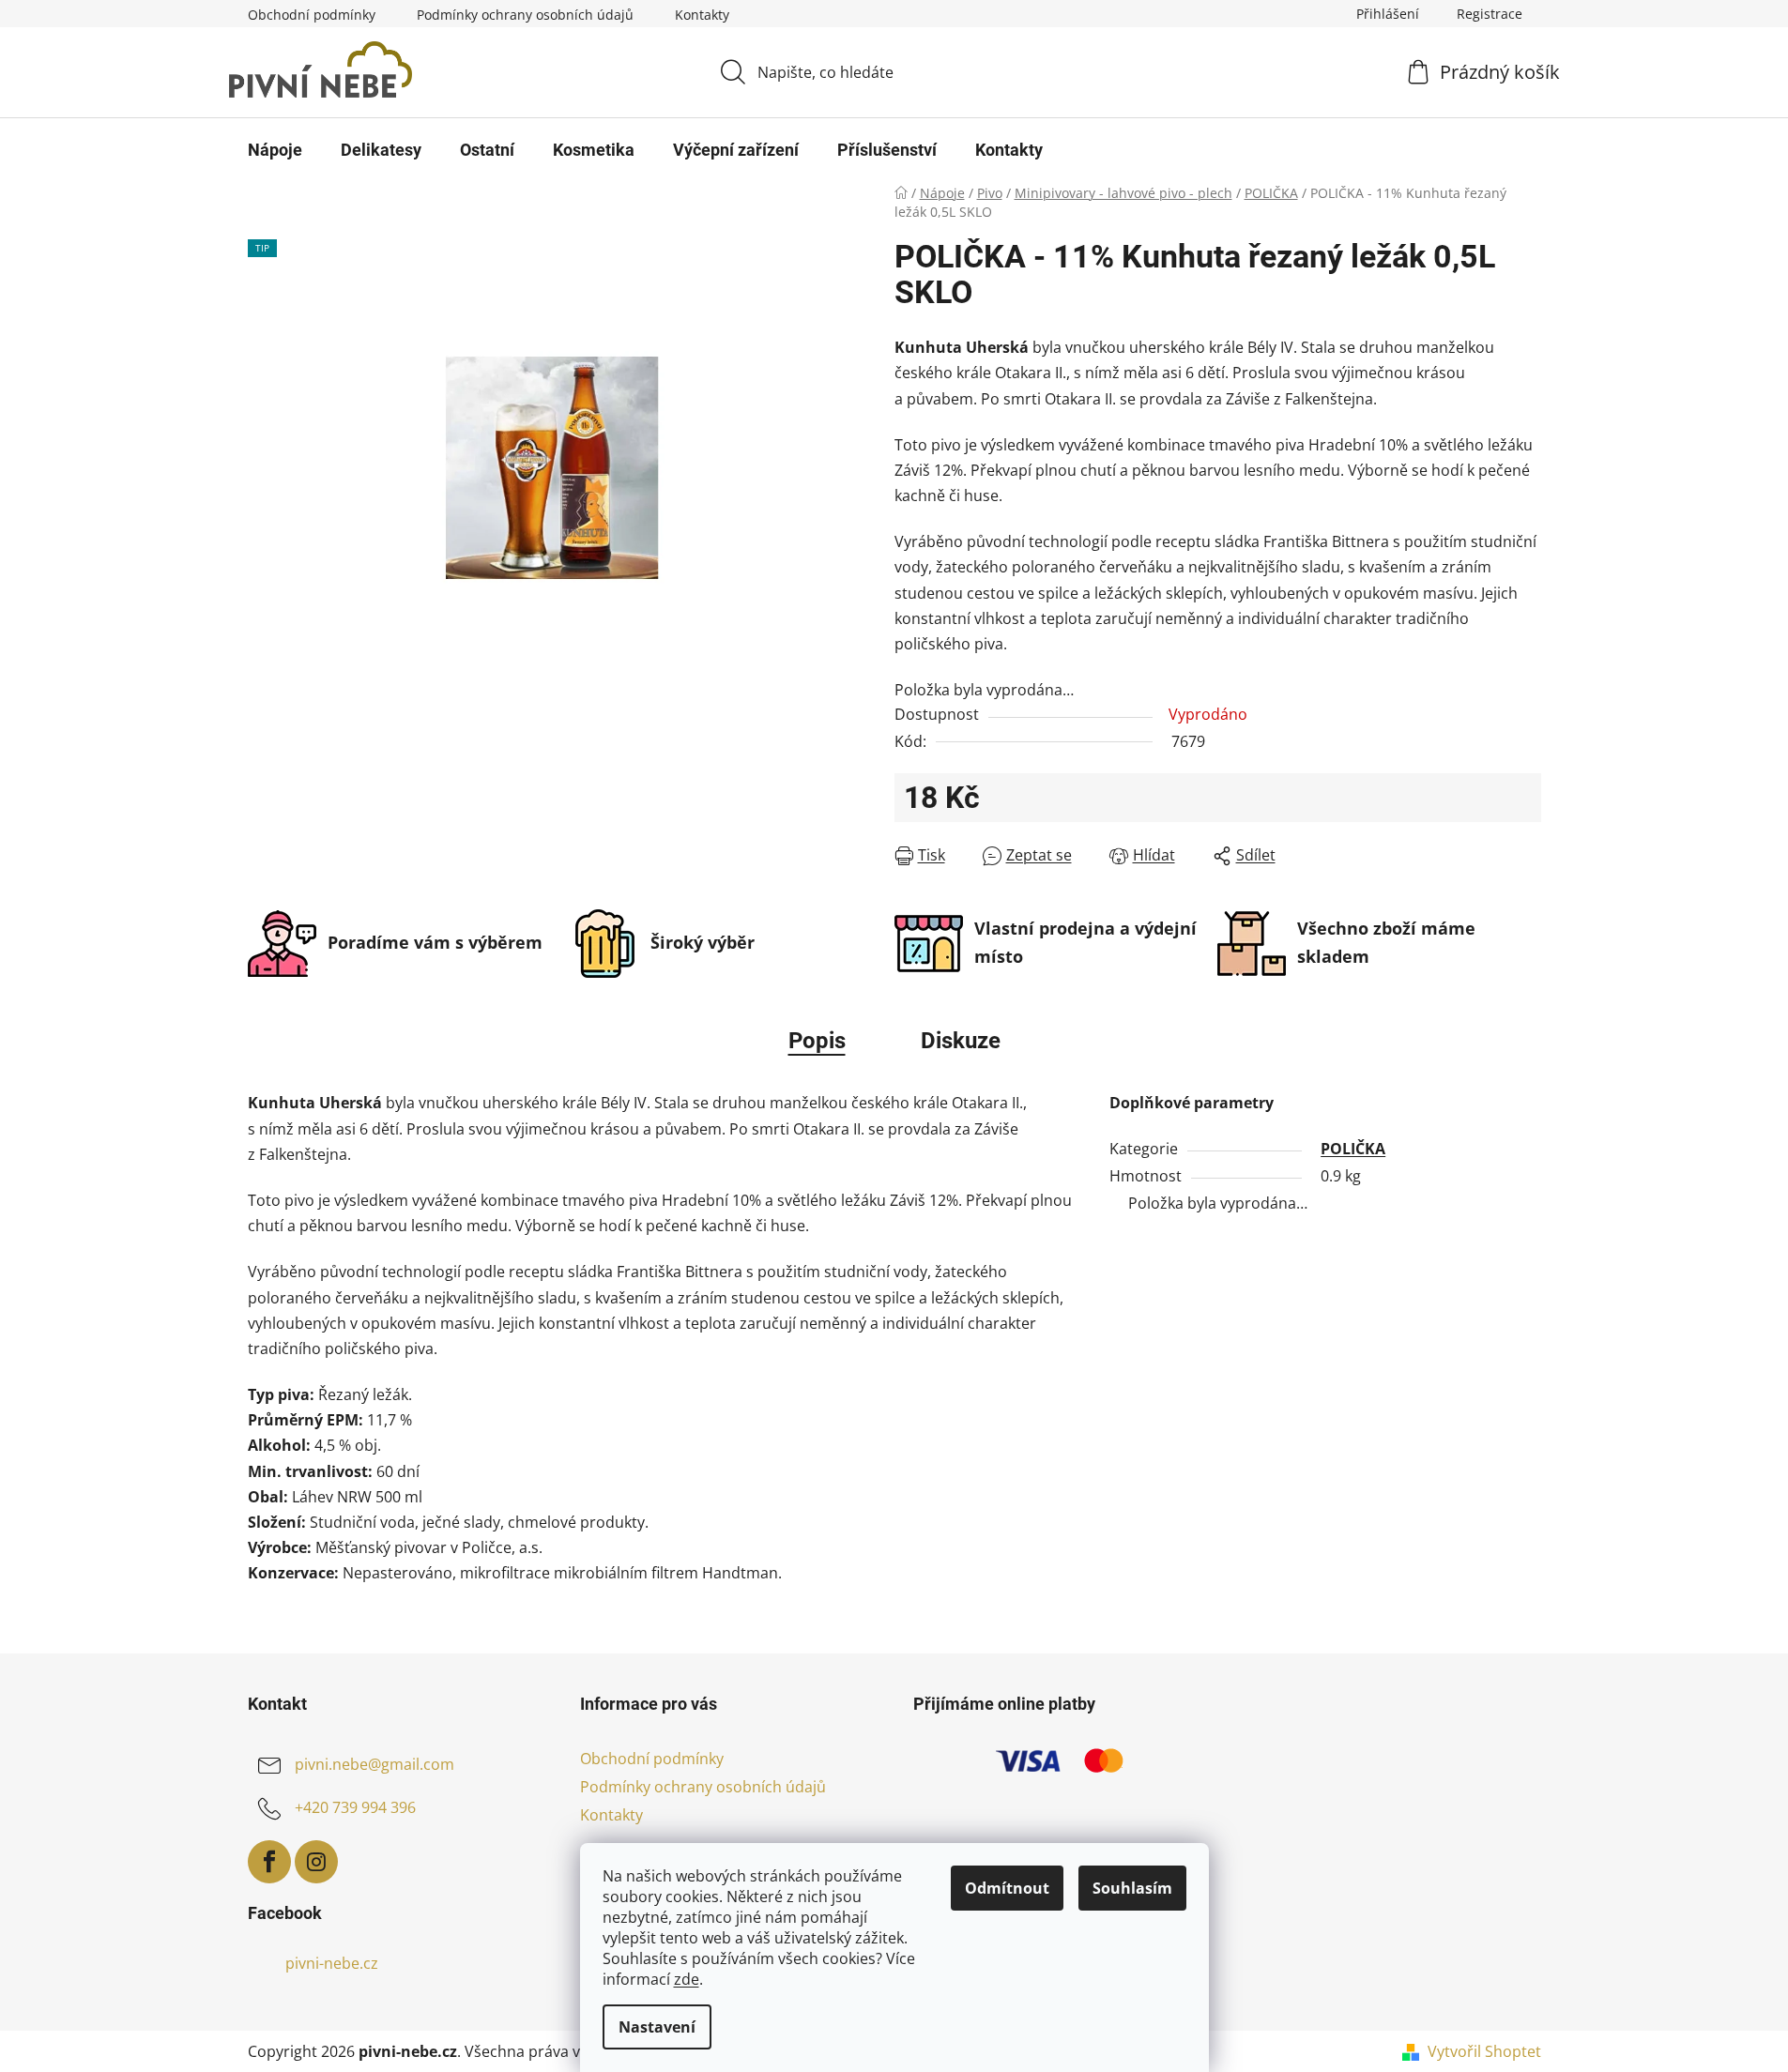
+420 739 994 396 (355, 1807)
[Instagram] (316, 1862)
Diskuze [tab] (961, 1041)
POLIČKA (1353, 1149)
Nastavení (657, 2027)
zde (687, 1979)
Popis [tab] (817, 1041)
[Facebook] (269, 1862)
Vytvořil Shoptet (1484, 2051)
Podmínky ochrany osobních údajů (525, 15)
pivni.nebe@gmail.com (374, 1764)
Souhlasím (1132, 1888)
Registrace (1490, 14)
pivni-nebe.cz (332, 1963)
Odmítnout (1007, 1888)
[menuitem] (275, 150)
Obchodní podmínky (312, 15)
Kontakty (702, 15)
